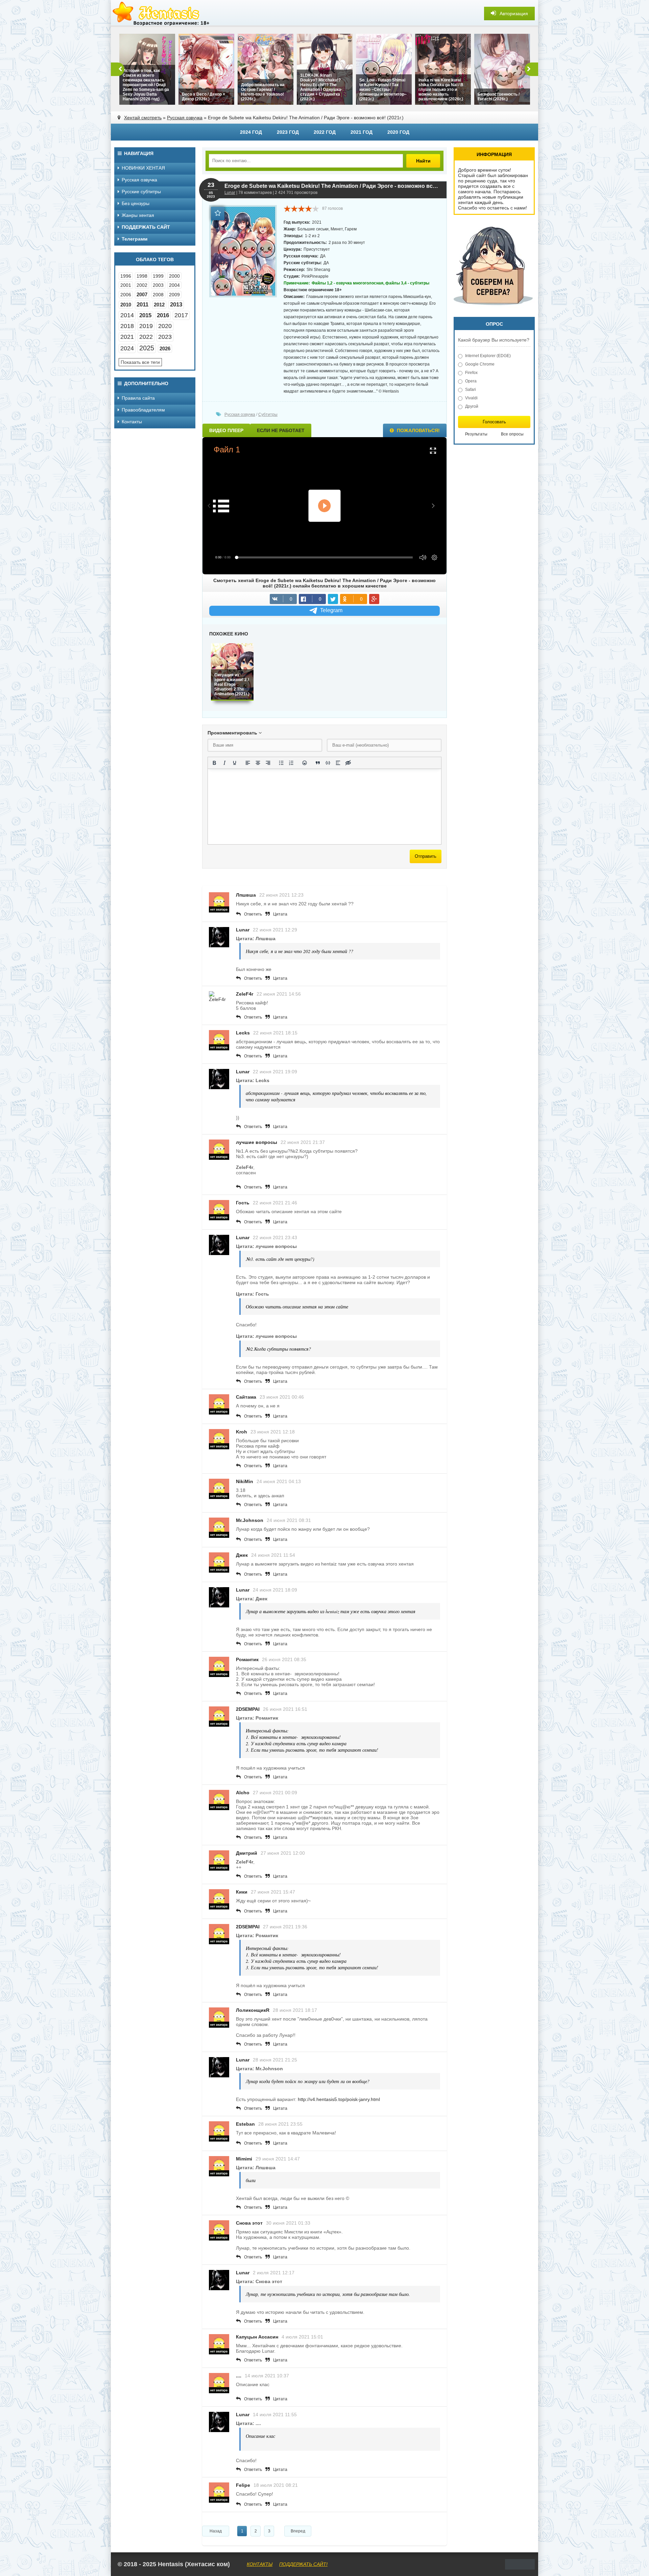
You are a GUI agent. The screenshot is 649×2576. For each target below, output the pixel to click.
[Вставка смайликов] (305, 763)
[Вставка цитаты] (318, 763)
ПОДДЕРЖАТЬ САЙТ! (303, 2564)
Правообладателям (143, 410)
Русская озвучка (185, 118)
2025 (147, 348)
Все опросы (512, 434)
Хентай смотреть (143, 118)
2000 (174, 276)
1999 (158, 276)
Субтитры (268, 415)
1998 (142, 276)
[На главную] (162, 14)
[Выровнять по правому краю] (268, 763)
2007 (142, 294)
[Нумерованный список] (291, 763)
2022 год (325, 132)
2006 (126, 295)
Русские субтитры (141, 192)
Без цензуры (136, 203)
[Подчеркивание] (235, 763)
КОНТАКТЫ (260, 2564)
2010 (126, 305)
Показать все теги (140, 362)
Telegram (331, 610)
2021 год (362, 132)
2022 (146, 337)
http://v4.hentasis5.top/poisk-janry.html (339, 2099)
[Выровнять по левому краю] (248, 763)
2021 (127, 337)
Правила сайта (138, 398)
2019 (146, 326)
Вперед (298, 2531)
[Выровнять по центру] (258, 763)
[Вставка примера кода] (328, 763)
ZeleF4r (245, 994)
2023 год (288, 132)
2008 (158, 295)
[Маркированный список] (281, 763)
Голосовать (494, 422)
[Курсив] (224, 763)
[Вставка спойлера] (338, 763)
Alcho (243, 1793)
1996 (126, 276)
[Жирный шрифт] (214, 763)
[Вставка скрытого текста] (348, 763)
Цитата (280, 914)
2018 (127, 326)
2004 (174, 285)
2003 (158, 285)
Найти (423, 161)
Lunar (230, 193)
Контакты (132, 422)
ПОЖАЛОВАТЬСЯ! (418, 430)
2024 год (251, 132)
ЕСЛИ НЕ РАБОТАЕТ (281, 430)
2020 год (398, 132)
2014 (127, 315)
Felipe (243, 2485)
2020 (165, 326)
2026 (165, 348)
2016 (163, 315)
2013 (176, 305)
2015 (145, 315)
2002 (142, 285)
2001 (126, 285)
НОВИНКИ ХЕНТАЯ (143, 168)
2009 (174, 295)
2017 (181, 315)
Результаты (476, 434)
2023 (165, 337)
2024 (127, 348)
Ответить (253, 914)
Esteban (245, 2124)
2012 (159, 305)
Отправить (426, 856)
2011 (142, 305)
